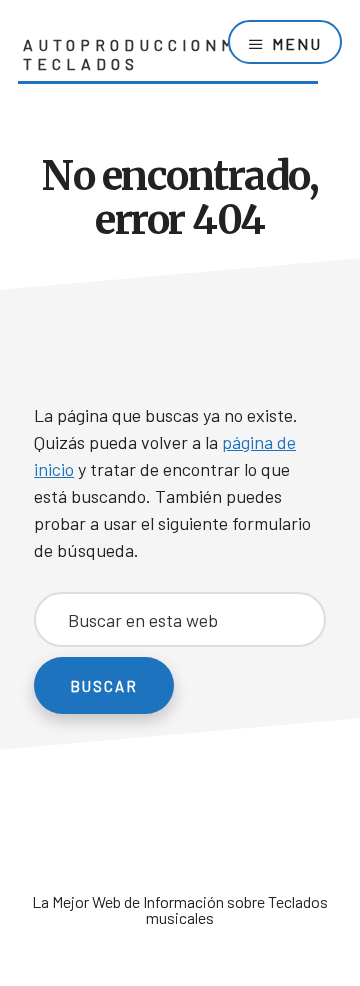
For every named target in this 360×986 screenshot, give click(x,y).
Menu (297, 43)
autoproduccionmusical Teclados (170, 54)
